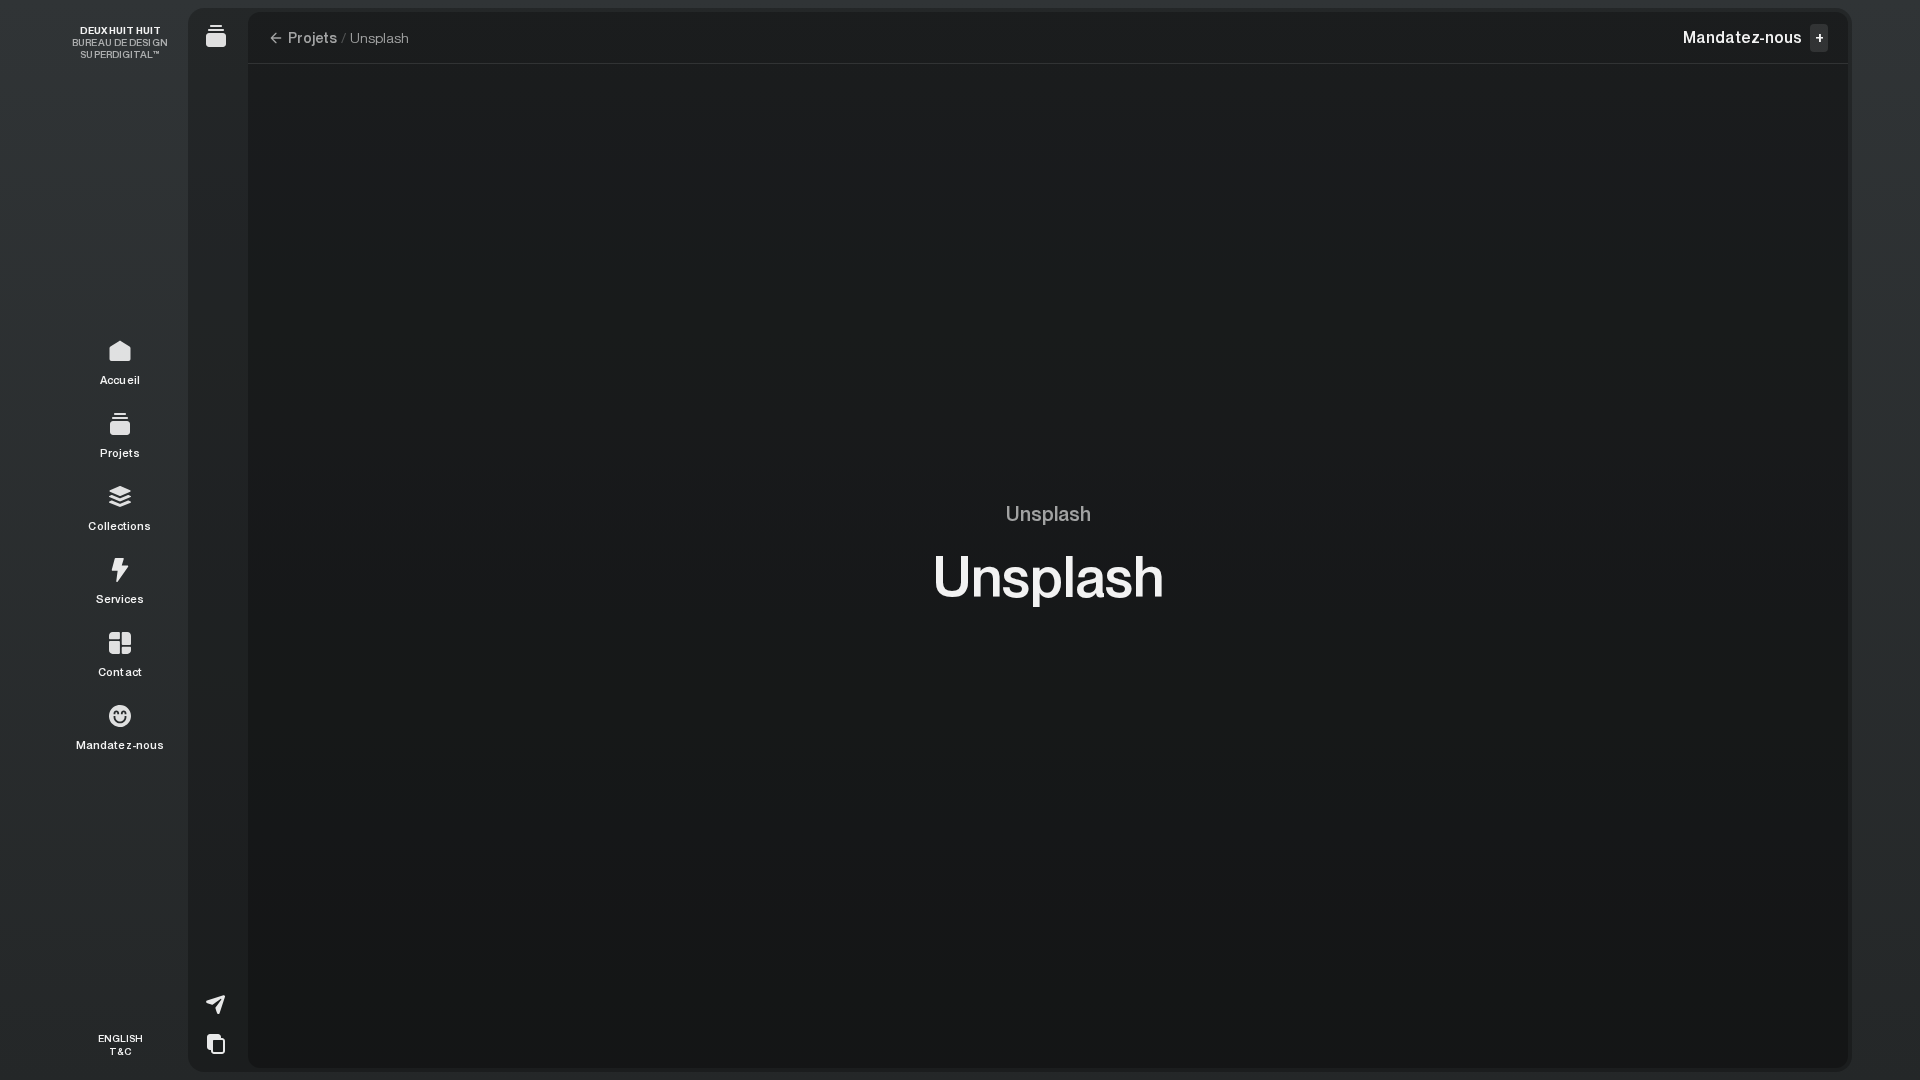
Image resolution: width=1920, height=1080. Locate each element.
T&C (120, 1050)
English (120, 1038)
